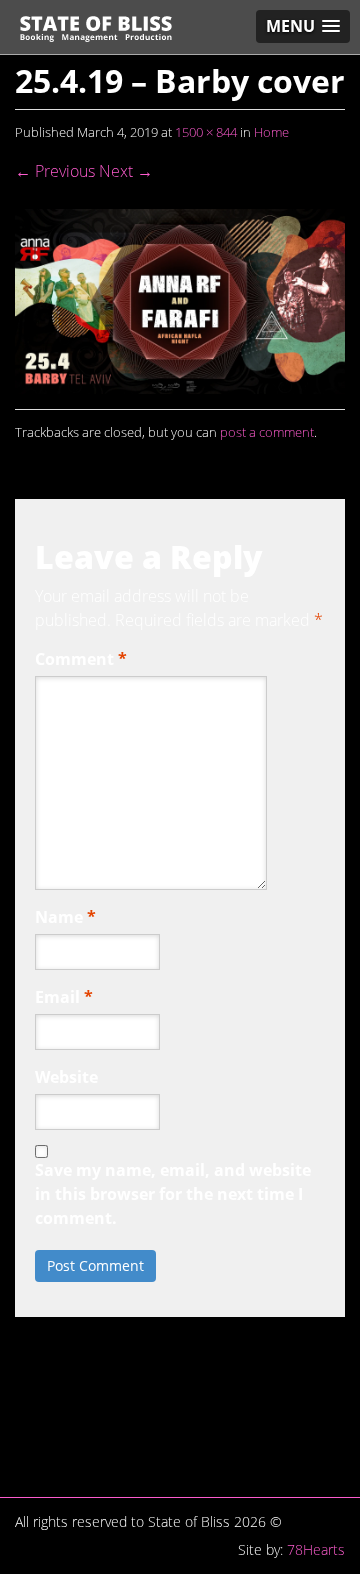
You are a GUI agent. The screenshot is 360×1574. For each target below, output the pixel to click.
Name (65, 917)
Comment (81, 659)
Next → (126, 171)
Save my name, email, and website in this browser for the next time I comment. (173, 1194)
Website (66, 1077)
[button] (303, 26)
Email (64, 997)
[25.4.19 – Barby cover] (180, 300)
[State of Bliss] (96, 28)
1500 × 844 (206, 132)
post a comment (267, 432)
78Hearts (316, 1549)
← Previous (55, 171)
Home (271, 132)
